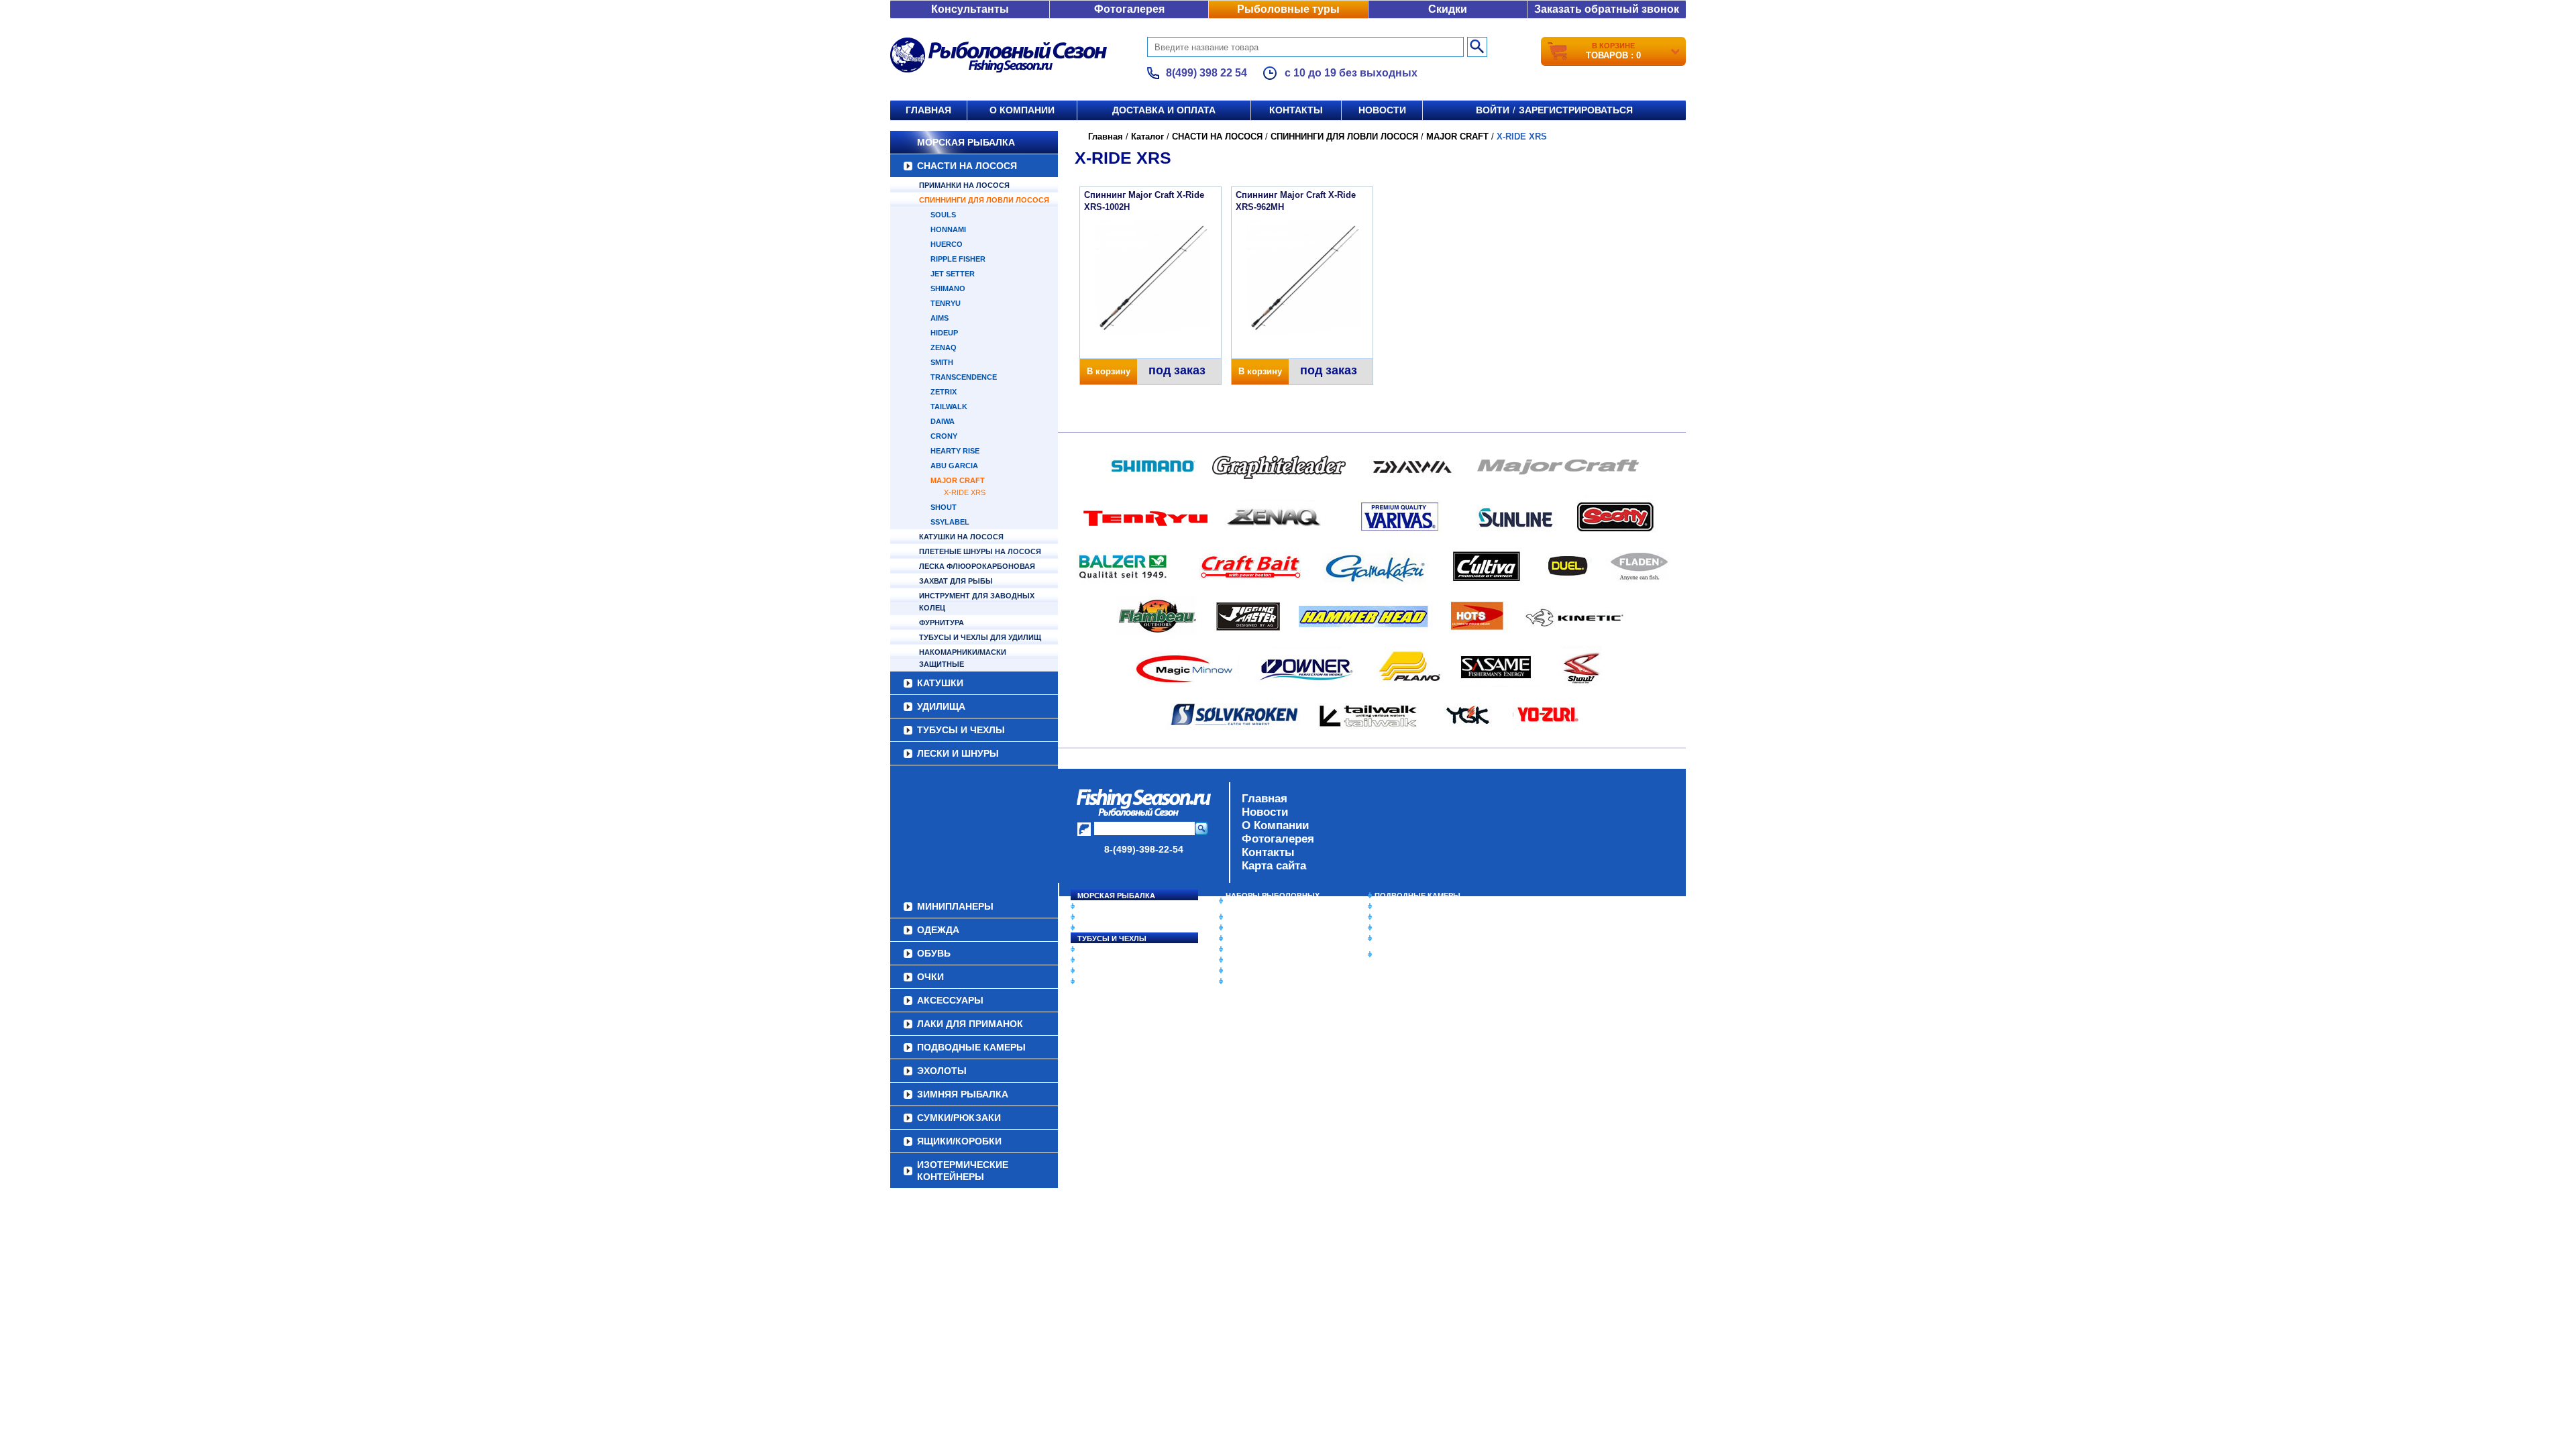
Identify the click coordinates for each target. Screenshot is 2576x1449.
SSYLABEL (950, 522)
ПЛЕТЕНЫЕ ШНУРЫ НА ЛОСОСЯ (980, 551)
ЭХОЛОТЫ (1394, 906)
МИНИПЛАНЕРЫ (1256, 928)
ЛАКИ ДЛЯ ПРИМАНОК (1268, 981)
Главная (928, 110)
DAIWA (943, 421)
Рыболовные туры (1288, 9)
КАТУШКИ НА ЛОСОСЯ (961, 537)
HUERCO (947, 244)
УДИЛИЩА (941, 706)
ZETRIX (944, 392)
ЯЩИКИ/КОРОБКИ (1408, 938)
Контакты (1296, 110)
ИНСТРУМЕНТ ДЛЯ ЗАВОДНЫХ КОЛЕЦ (977, 602)
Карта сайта (1274, 866)
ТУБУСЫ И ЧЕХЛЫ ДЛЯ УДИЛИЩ (980, 637)
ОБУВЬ (1239, 949)
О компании (1022, 110)
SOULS (943, 215)
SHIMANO (948, 288)
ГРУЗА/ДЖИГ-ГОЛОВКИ (1121, 971)
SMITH (942, 362)
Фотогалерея (1129, 9)
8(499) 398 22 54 (1206, 73)
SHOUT (944, 507)
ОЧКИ (1236, 960)
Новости (1382, 110)
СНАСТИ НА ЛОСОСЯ (967, 166)
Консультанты (970, 9)
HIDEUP (944, 333)
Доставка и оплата (1164, 110)
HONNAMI (948, 229)
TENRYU (946, 303)
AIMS (940, 318)
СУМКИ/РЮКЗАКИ (1407, 928)
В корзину (1109, 371)
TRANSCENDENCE (964, 377)
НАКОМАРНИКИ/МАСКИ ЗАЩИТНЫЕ (963, 658)
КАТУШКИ (940, 683)
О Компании (1275, 825)
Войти (1493, 110)
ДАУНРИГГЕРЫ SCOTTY (1270, 917)
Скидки (1448, 9)
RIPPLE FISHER (958, 259)
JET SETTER (953, 274)
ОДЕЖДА (1242, 938)
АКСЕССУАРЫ (1252, 971)
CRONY (944, 436)
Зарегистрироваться (1576, 110)
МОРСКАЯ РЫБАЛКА (966, 142)
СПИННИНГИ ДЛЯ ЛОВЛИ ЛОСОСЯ (984, 200)
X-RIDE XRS (965, 492)
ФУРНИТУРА (942, 623)
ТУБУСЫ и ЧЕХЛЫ (961, 730)
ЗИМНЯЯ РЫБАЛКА (1411, 917)
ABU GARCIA (954, 466)
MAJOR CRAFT (958, 480)
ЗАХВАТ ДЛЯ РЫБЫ (956, 581)
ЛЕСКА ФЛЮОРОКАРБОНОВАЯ (977, 566)
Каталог (1147, 137)
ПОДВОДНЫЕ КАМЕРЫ (1417, 896)
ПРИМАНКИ (1098, 960)
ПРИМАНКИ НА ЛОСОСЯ (964, 185)
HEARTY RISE (955, 451)
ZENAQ (944, 347)
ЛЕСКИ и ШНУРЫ (958, 753)
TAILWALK (949, 407)
